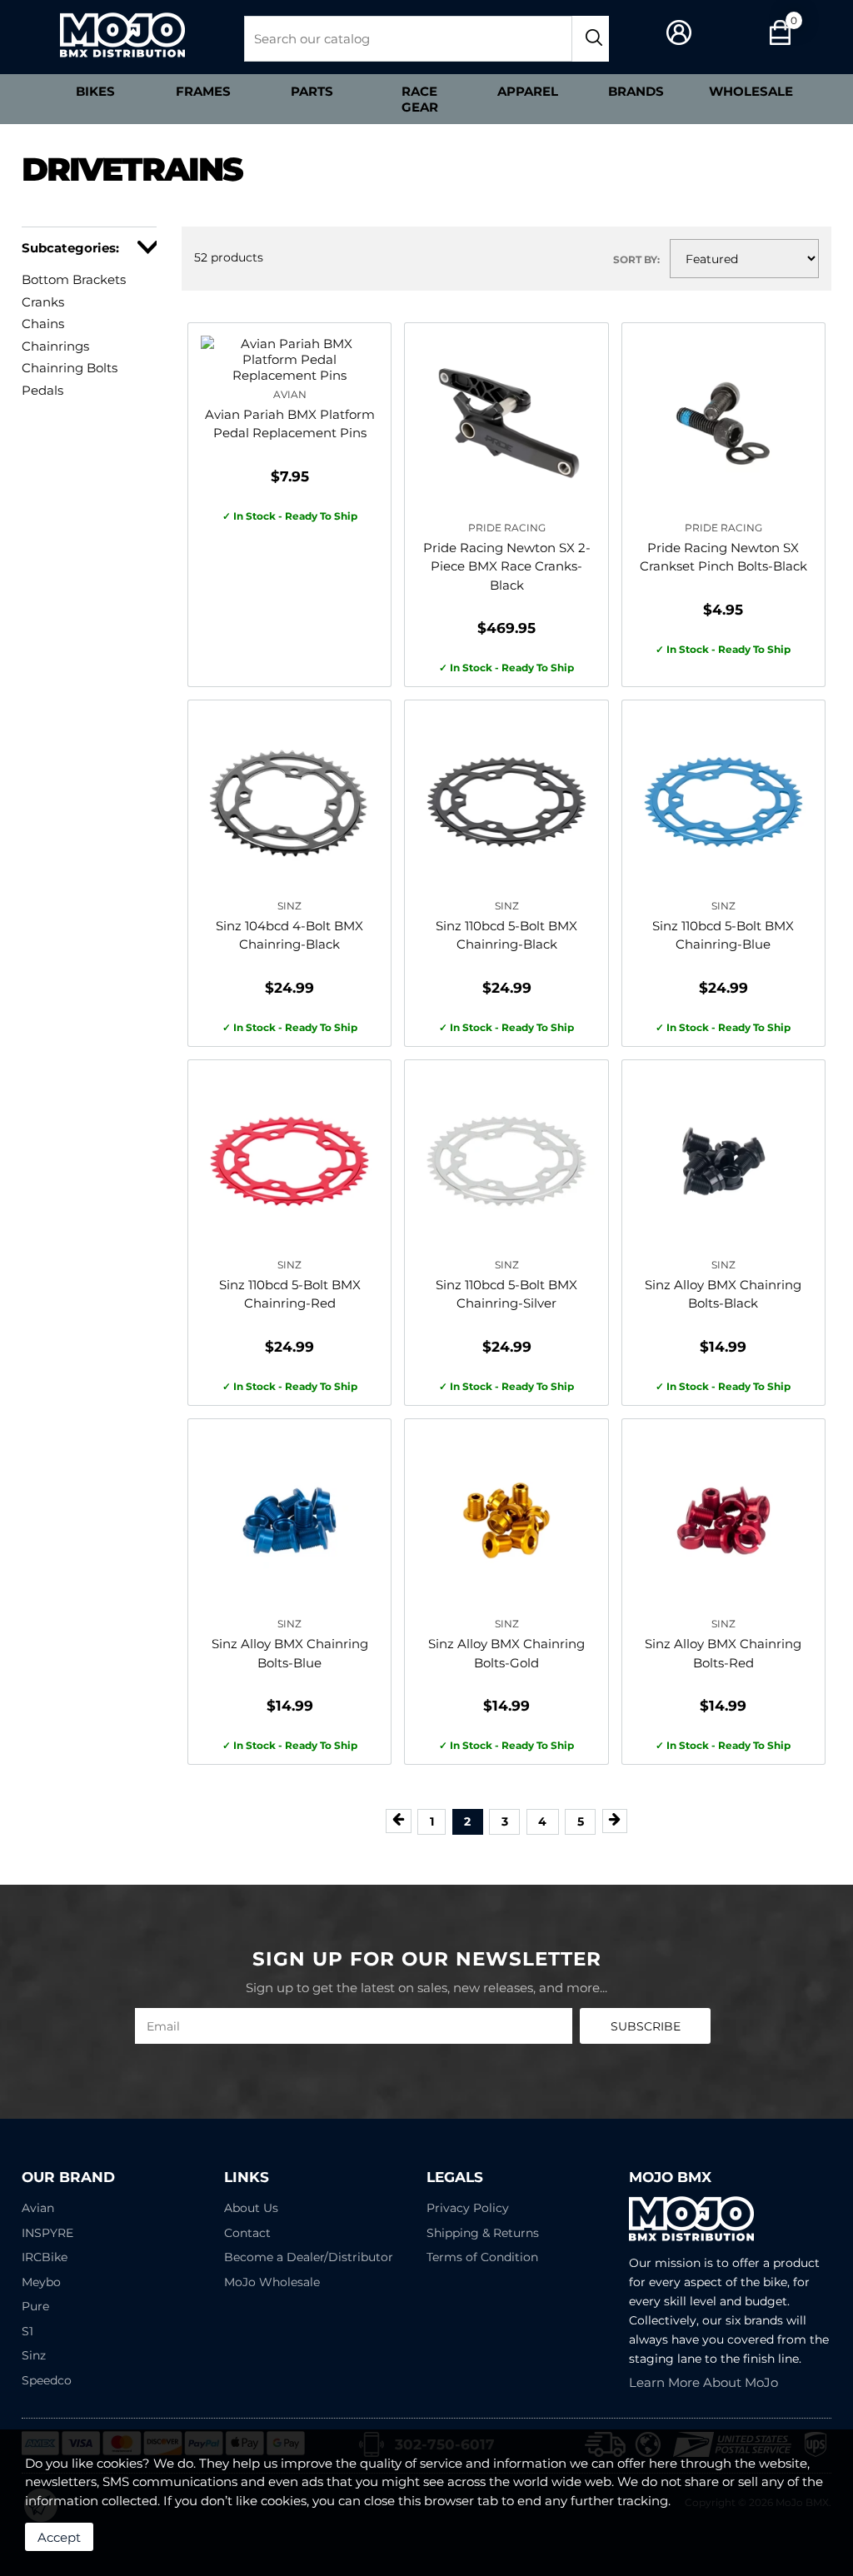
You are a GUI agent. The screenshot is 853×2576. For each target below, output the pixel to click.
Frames (203, 91)
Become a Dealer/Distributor (309, 2257)
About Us (251, 2208)
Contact (247, 2233)
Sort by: (636, 259)
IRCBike (45, 2257)
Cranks (43, 302)
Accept (59, 2537)
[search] (591, 39)
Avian (38, 2208)
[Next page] (615, 1821)
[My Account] (679, 33)
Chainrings (55, 346)
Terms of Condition (482, 2257)
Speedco (47, 2380)
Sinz (34, 2355)
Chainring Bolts (70, 368)
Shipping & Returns (483, 2233)
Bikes (95, 91)
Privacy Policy (468, 2208)
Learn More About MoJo (703, 2382)
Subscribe (646, 2026)
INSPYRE (47, 2233)
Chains (43, 324)
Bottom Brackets (74, 279)
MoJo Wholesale (272, 2282)
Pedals (42, 390)
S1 (27, 2331)
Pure (35, 2306)
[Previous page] (399, 1821)
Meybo (41, 2282)
